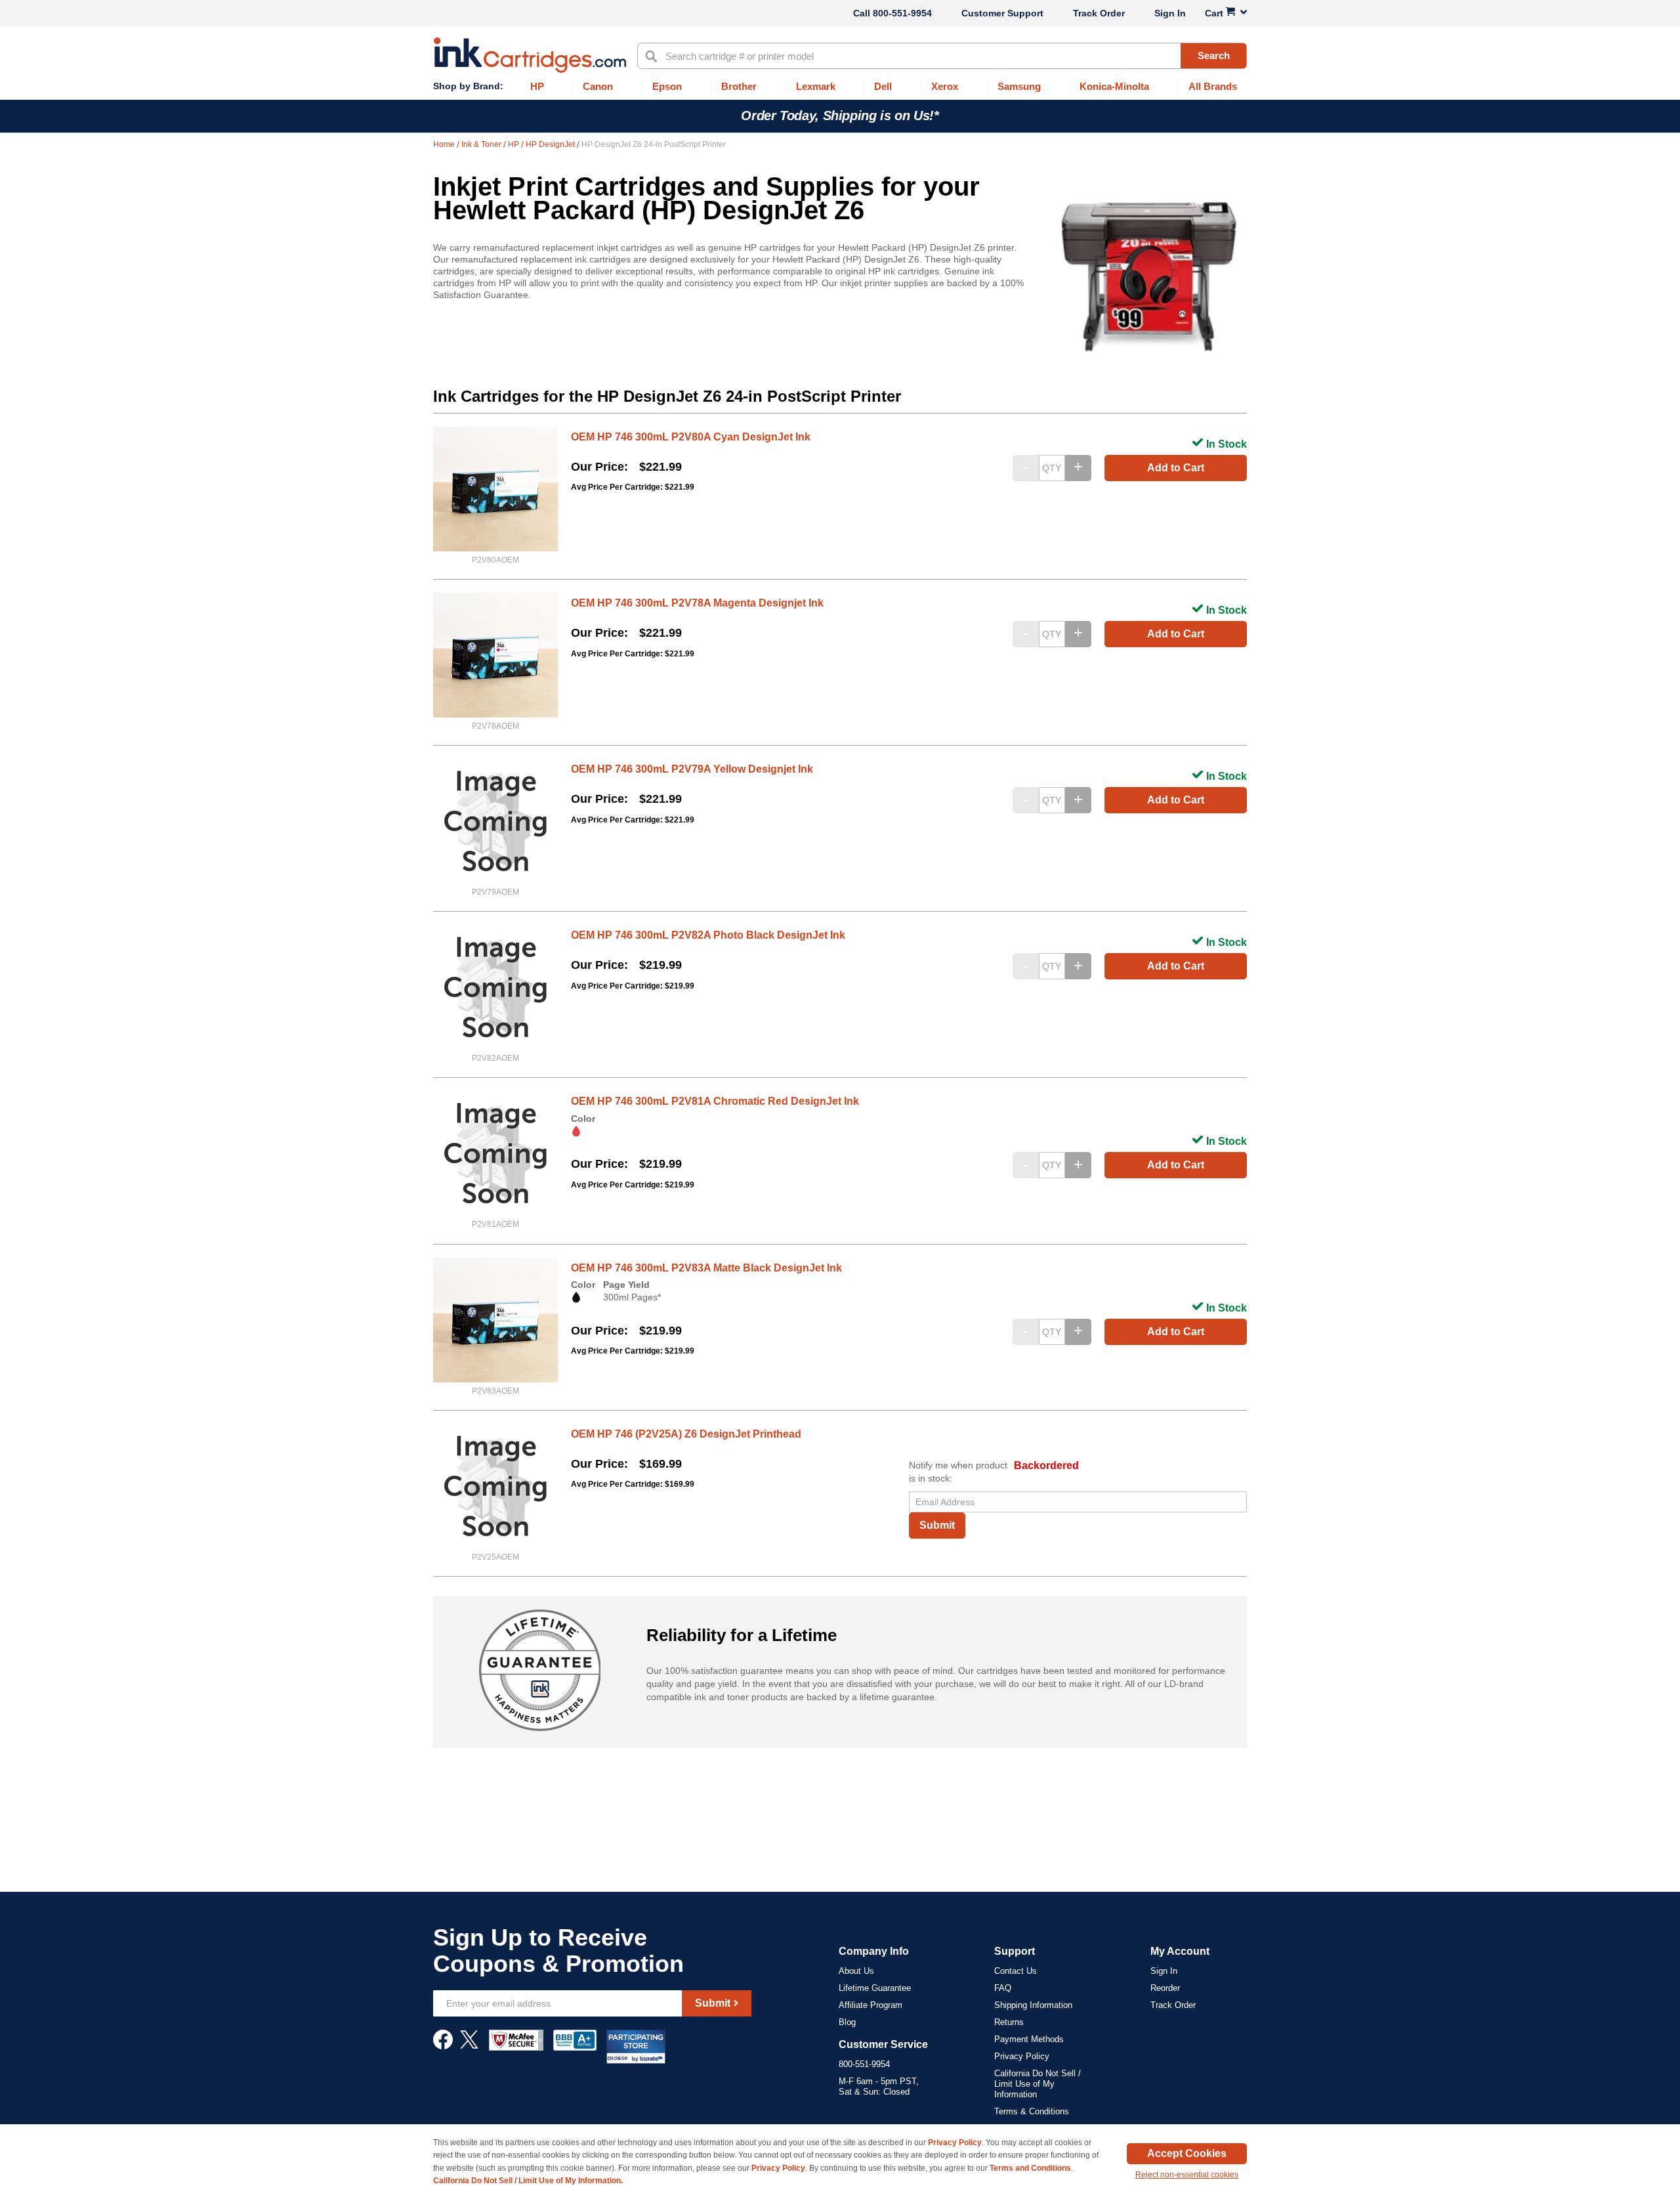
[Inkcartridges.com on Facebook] (443, 2046)
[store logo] (530, 55)
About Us (856, 1971)
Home (445, 144)
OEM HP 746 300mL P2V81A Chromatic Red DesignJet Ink (715, 1101)
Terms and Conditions (1030, 2168)
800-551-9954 (902, 13)
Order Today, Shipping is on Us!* (840, 116)
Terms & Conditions (1032, 2111)
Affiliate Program (871, 2005)
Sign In (1170, 13)
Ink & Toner (482, 144)
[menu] (840, 87)
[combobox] (942, 56)
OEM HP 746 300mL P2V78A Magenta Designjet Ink (697, 603)
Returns (1009, 2022)
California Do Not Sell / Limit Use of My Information (1038, 2084)
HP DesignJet (551, 144)
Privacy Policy (1022, 2056)
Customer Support (1002, 13)
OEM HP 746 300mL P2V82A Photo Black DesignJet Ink (708, 935)
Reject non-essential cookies (1187, 2175)
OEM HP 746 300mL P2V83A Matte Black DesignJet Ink (706, 1268)
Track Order (1099, 13)
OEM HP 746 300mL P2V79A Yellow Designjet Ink (692, 769)
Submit (937, 1525)
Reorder (1165, 1988)
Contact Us (1016, 1971)
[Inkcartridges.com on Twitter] (469, 2046)
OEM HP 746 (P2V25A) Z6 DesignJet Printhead (686, 1434)
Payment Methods (1029, 2039)
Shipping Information (1033, 2005)
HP (514, 144)
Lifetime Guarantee (875, 1988)
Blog (847, 2022)
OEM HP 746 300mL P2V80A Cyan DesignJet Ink (691, 437)
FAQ (1003, 1988)
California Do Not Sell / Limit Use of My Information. (528, 2181)
